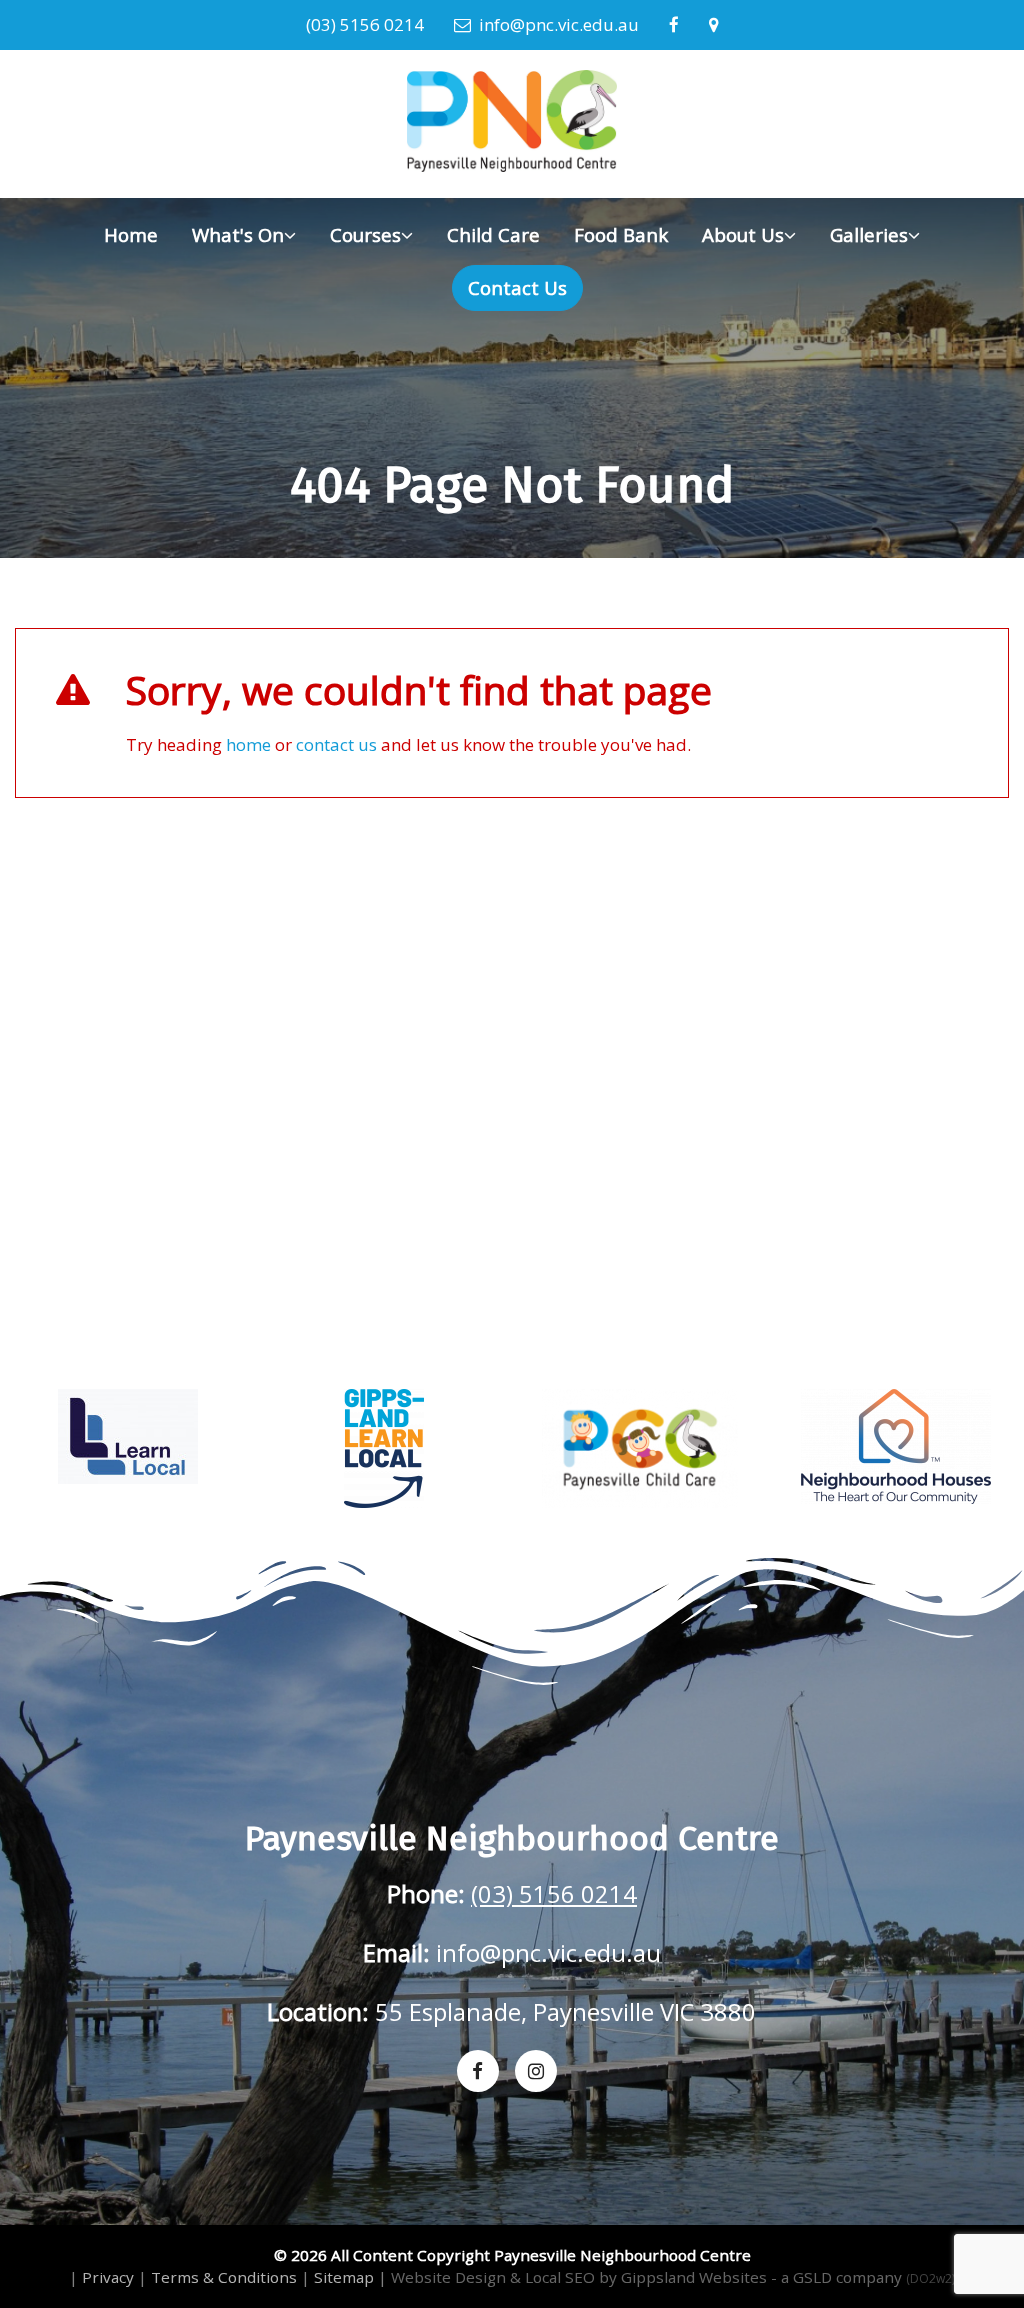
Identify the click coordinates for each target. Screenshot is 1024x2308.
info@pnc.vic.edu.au (555, 24)
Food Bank (621, 234)
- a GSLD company (863, 2277)
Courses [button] (365, 234)
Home (131, 234)
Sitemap (344, 2277)
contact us (336, 744)
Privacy (108, 2277)
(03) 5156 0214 (365, 24)
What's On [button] (238, 234)
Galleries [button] (869, 234)
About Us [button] (743, 234)
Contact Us (517, 287)
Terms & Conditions (224, 2277)
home (248, 744)
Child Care (493, 234)
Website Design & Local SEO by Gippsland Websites (579, 2277)
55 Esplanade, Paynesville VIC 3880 (565, 2012)
